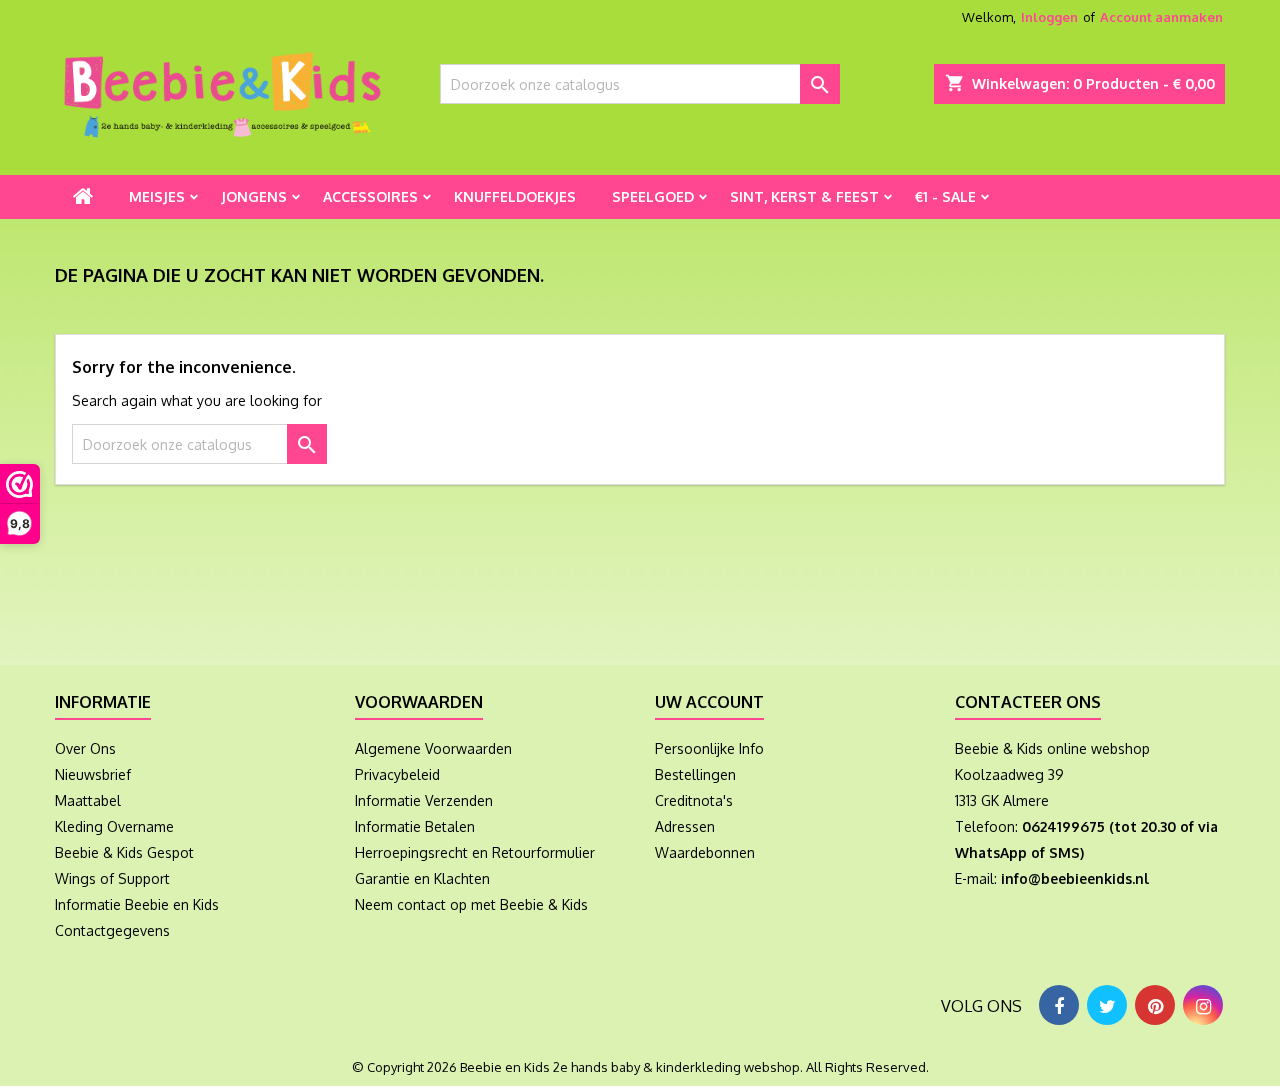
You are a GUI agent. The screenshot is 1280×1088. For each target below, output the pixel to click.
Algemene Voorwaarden (433, 748)
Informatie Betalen (415, 826)
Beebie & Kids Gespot (124, 852)
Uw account (709, 702)
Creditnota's (694, 800)
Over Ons (85, 748)
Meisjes (157, 196)
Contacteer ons (1028, 702)
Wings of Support (112, 878)
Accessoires (370, 196)
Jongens (254, 196)
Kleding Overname (114, 826)
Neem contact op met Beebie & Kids (471, 904)
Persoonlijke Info (709, 748)
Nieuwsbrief (93, 774)
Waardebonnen (705, 852)
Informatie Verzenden (424, 800)
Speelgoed (653, 196)
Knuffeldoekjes (515, 196)
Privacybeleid (397, 774)
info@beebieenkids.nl (1075, 878)
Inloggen (1049, 17)
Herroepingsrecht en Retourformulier (475, 852)
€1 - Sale (945, 196)
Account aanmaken (1161, 17)
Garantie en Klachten (422, 878)
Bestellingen (695, 774)
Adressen (685, 826)
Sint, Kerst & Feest (804, 196)
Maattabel (88, 800)
